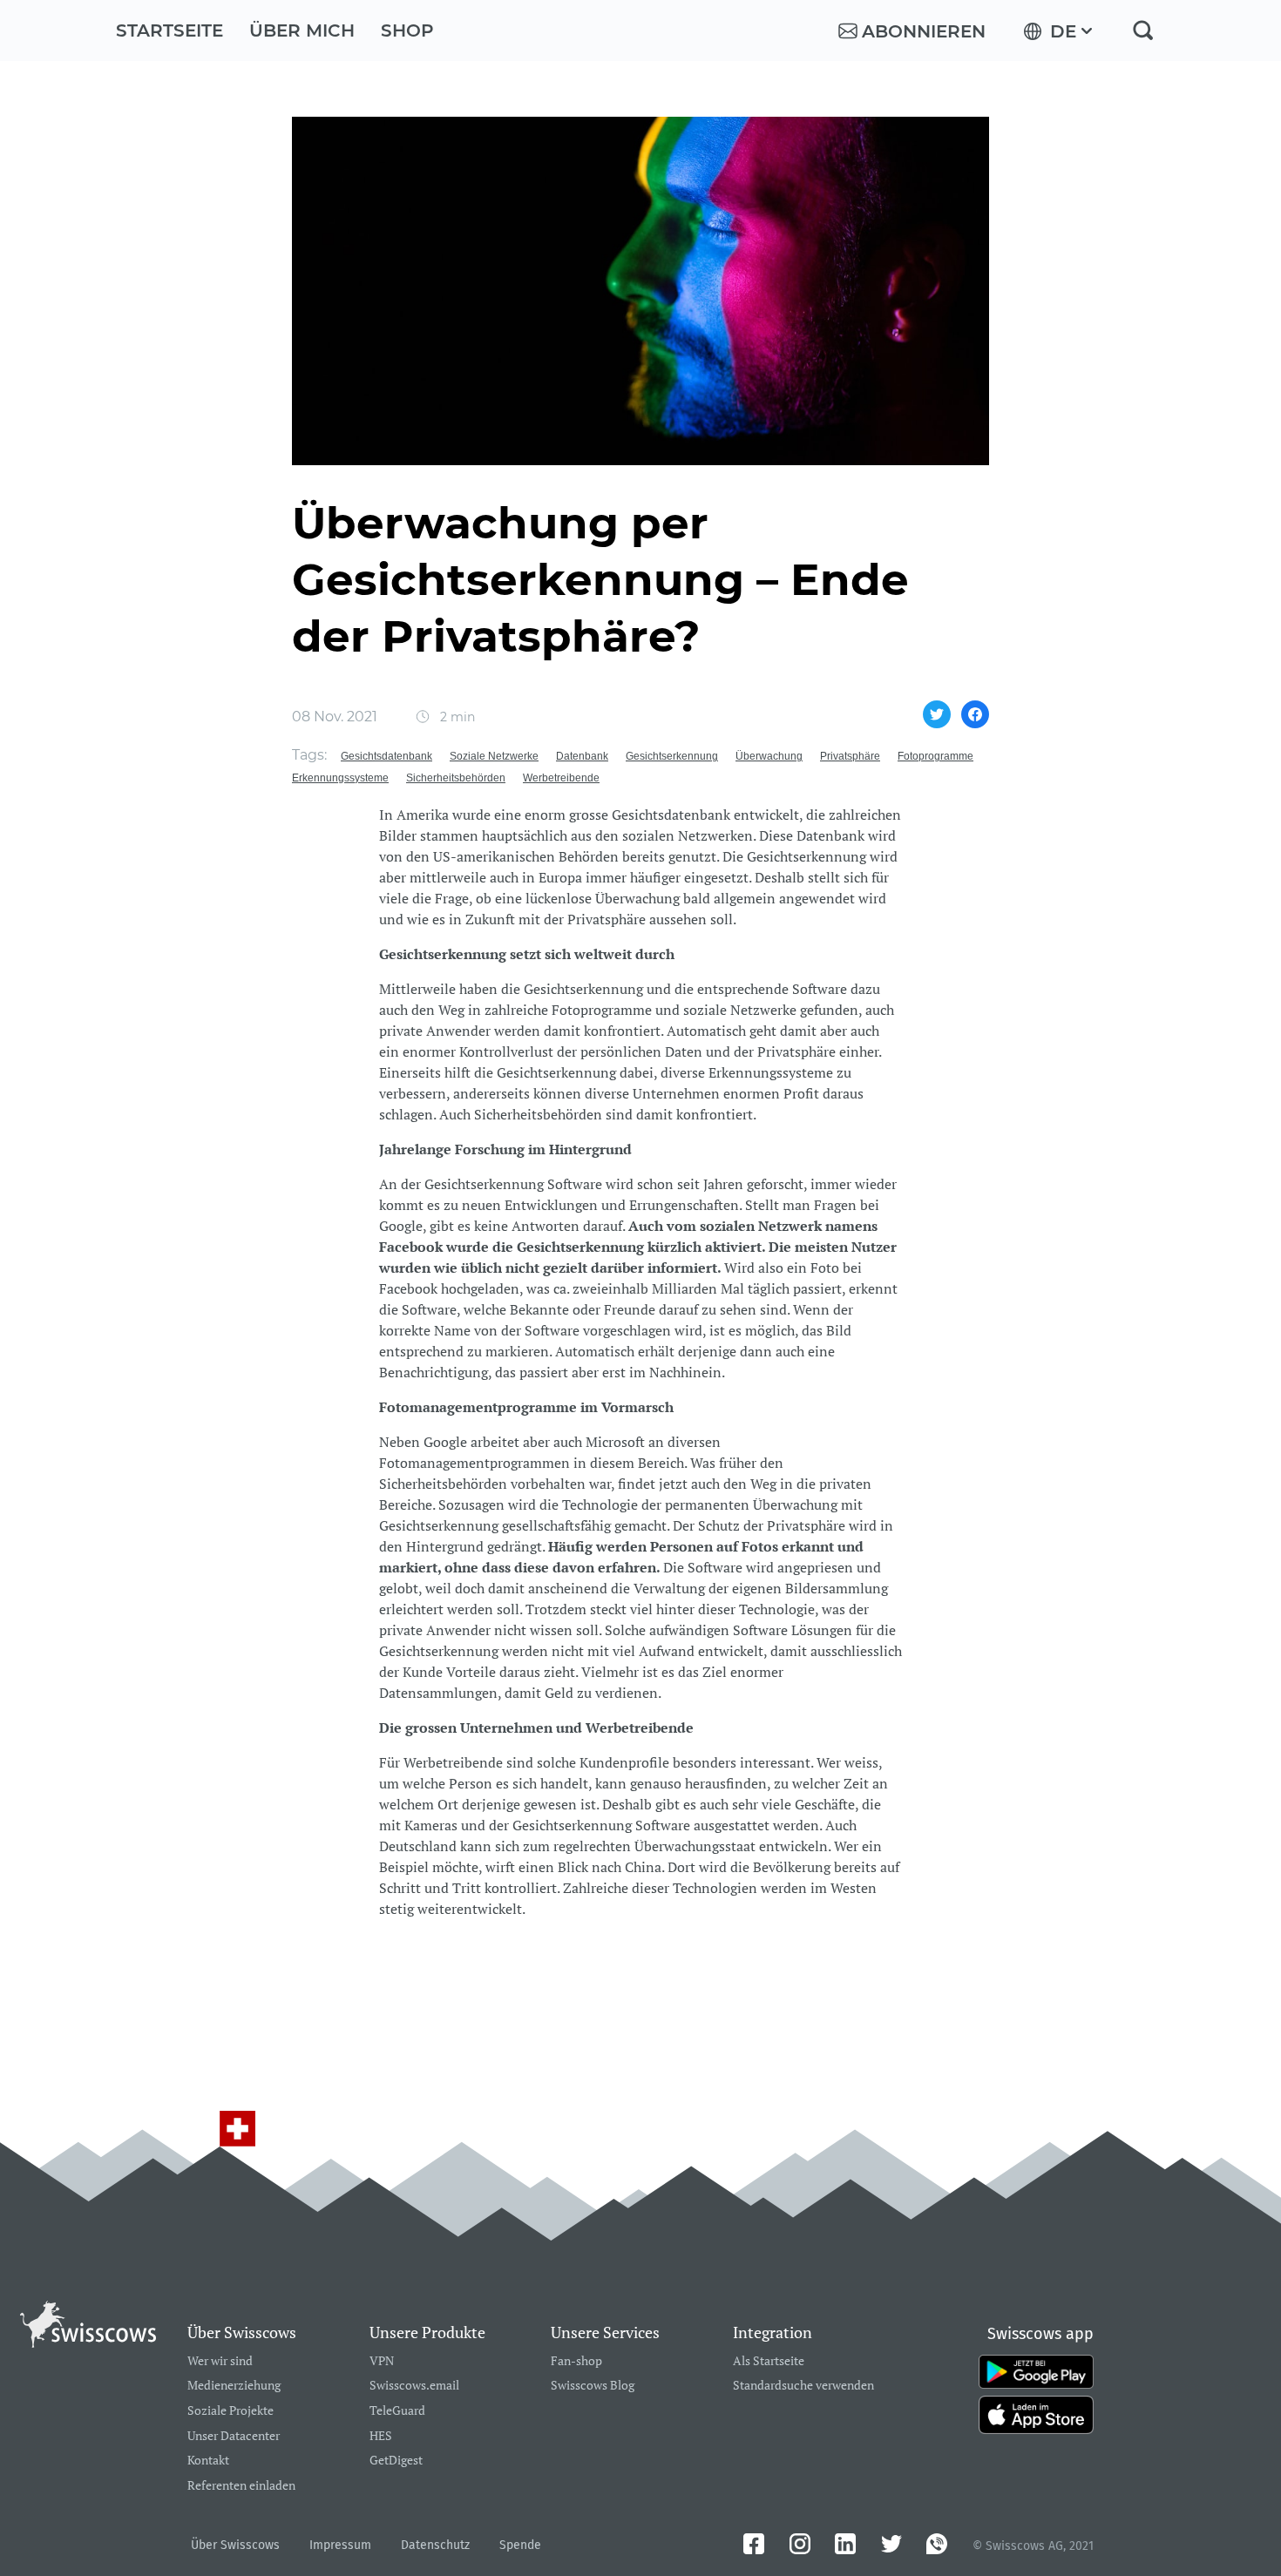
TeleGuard (397, 2411)
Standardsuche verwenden (803, 2386)
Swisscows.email (414, 2386)
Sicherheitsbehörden (456, 778)
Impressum (340, 2545)
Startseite (169, 30)
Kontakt (208, 2461)
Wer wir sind (220, 2361)
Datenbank (582, 756)
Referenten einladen (241, 2486)
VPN (382, 2361)
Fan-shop (576, 2361)
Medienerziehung (234, 2386)
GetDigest (396, 2461)
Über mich (302, 30)
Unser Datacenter (234, 2436)
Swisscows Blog (593, 2386)
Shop (407, 30)
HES (381, 2436)
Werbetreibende (561, 778)
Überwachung (769, 756)
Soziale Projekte (230, 2411)
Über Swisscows (235, 2545)
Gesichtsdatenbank (386, 756)
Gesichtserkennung (672, 756)
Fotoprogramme (935, 756)
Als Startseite (769, 2361)
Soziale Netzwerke (494, 756)
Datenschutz (435, 2545)
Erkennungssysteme (340, 778)
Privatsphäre (850, 756)
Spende (520, 2545)
